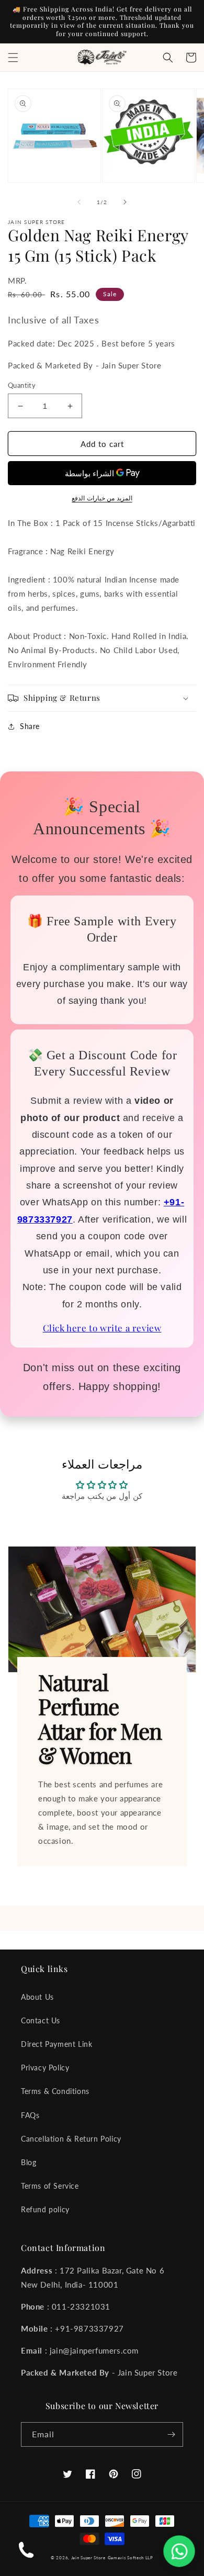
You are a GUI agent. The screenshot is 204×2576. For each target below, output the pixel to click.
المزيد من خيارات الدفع (102, 498)
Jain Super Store (88, 2558)
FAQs (30, 2115)
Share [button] (30, 726)
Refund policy (45, 2209)
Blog (29, 2162)
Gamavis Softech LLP (131, 2558)
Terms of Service (50, 2186)
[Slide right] (125, 202)
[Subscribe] (171, 2434)
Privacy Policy (45, 2068)
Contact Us (41, 2020)
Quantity (22, 385)
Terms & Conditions (55, 2091)
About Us (37, 1997)
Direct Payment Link (56, 2044)
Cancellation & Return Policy (71, 2139)
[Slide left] (79, 202)
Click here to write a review (102, 1328)
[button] (13, 58)
